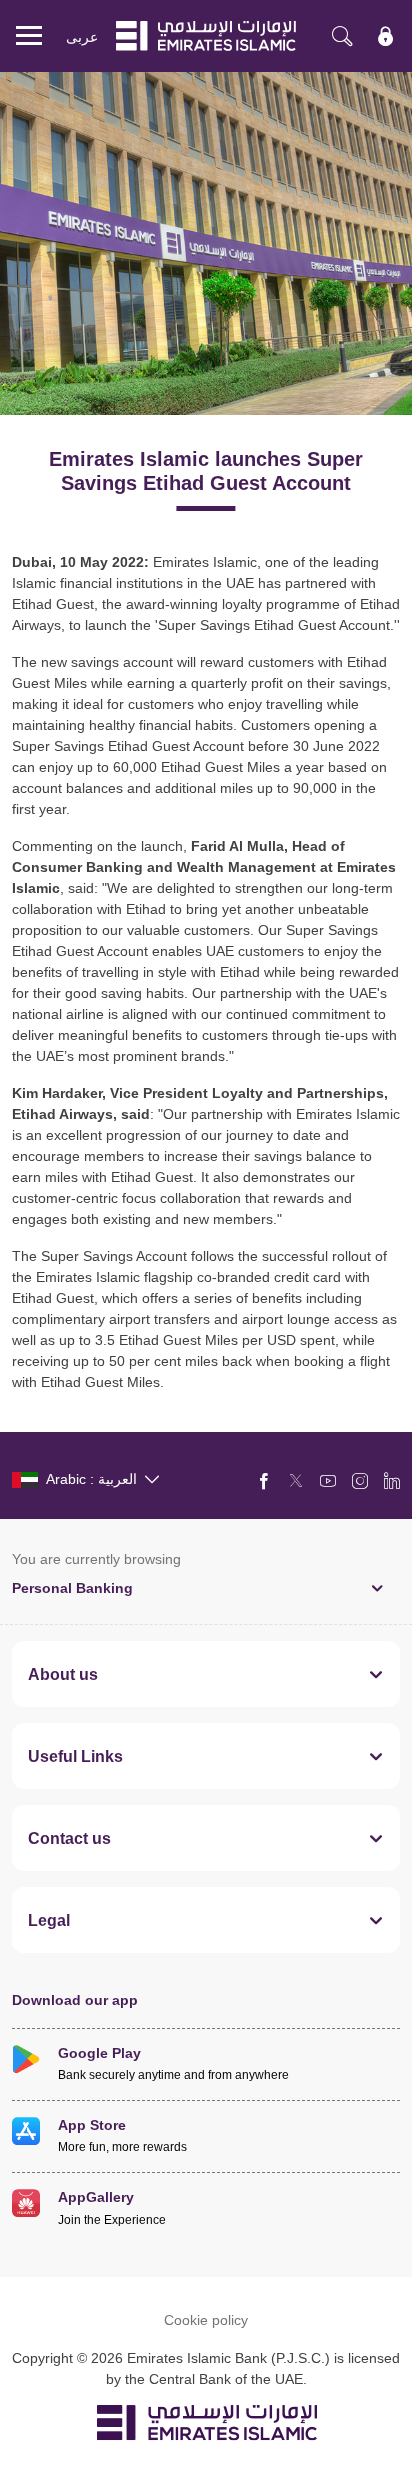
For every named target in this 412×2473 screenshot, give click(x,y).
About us (63, 1674)
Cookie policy (206, 2319)
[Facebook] (264, 1480)
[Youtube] (328, 1480)
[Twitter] (296, 1480)
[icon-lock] (386, 36)
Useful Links (75, 1756)
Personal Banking (72, 1587)
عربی (82, 36)
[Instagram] (360, 1480)
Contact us (69, 1838)
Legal (49, 1920)
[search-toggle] (342, 36)
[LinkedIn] (392, 1480)
